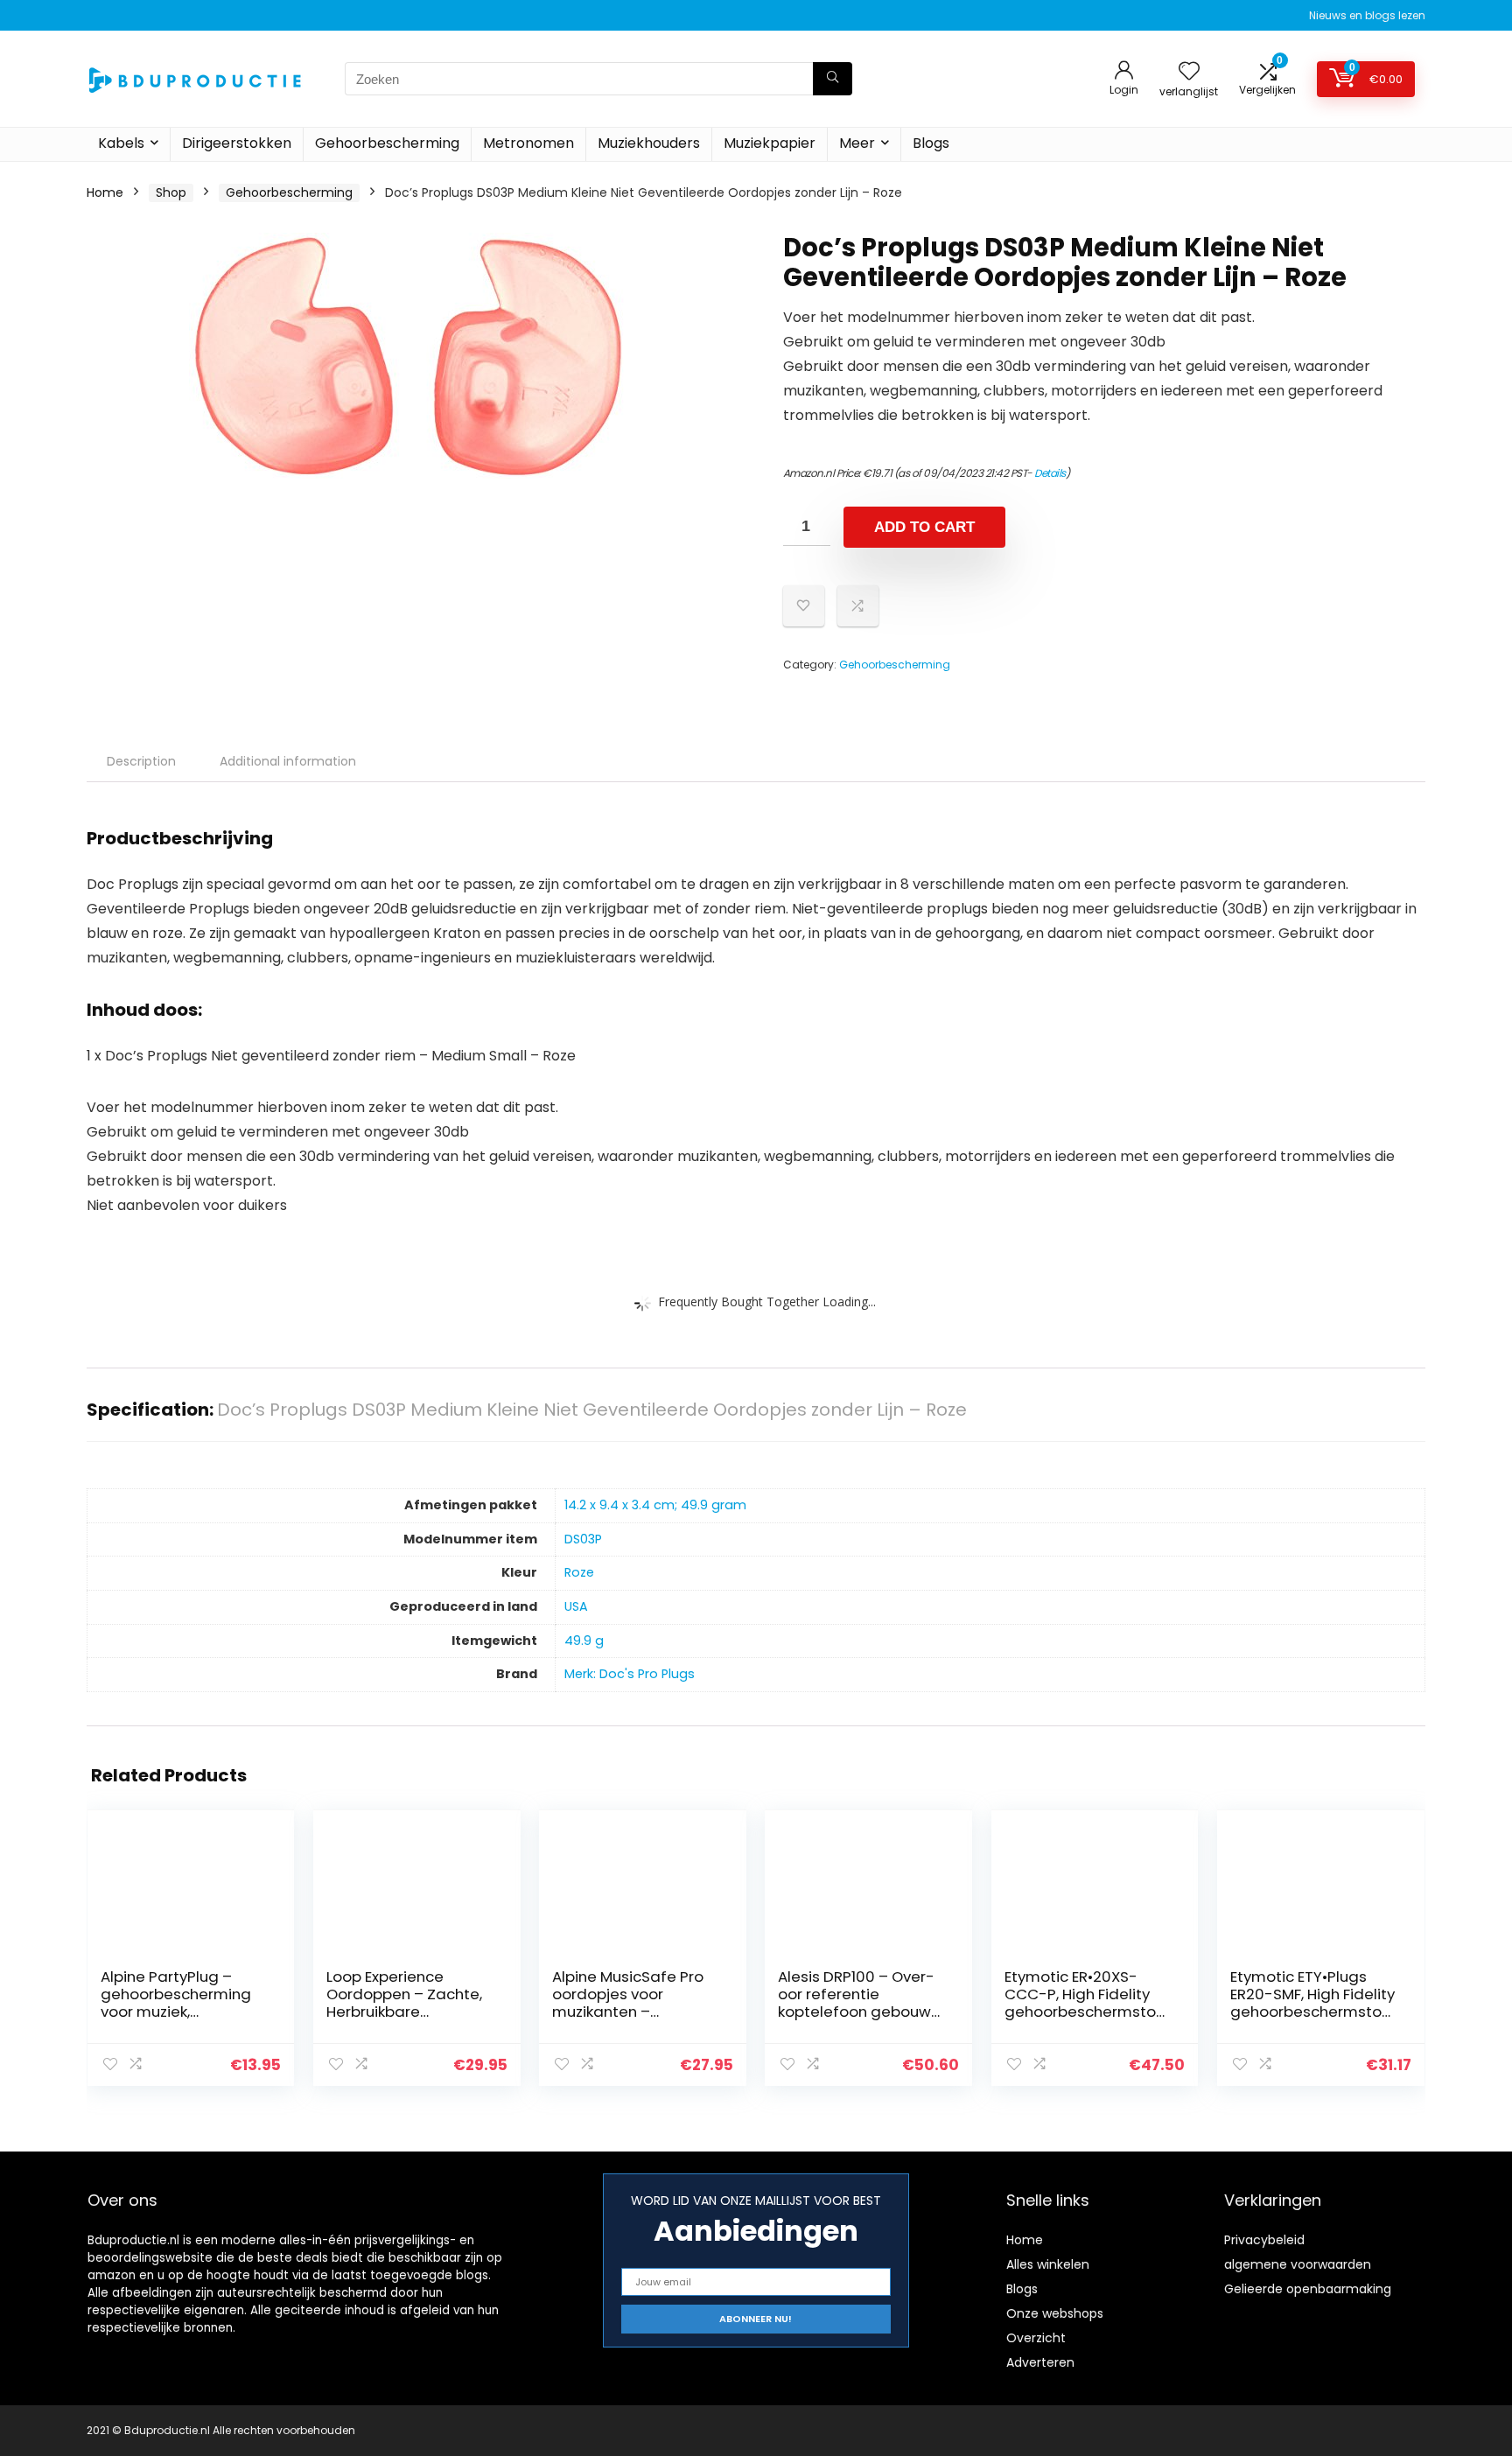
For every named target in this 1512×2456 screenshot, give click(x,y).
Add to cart (924, 527)
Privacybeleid (1264, 2240)
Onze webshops (1055, 2313)
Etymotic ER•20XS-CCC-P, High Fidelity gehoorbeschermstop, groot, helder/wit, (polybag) (1086, 2012)
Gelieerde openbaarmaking (1308, 2289)
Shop (171, 192)
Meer (857, 143)
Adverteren (1040, 2362)
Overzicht (1036, 2338)
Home (105, 192)
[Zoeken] (833, 79)
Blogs (931, 143)
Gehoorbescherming (387, 143)
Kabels (121, 143)
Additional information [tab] (288, 761)
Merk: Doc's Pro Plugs (630, 1674)
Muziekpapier (770, 143)
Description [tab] (141, 761)
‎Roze (579, 1572)
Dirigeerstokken (237, 143)
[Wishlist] (1189, 72)
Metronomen (528, 143)
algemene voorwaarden (1298, 2264)
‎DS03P (583, 1539)
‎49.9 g (584, 1641)
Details (1050, 473)
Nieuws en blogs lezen (1367, 15)
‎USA (576, 1606)
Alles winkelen (1048, 2264)
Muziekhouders (649, 143)
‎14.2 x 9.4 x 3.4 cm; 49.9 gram (655, 1505)
